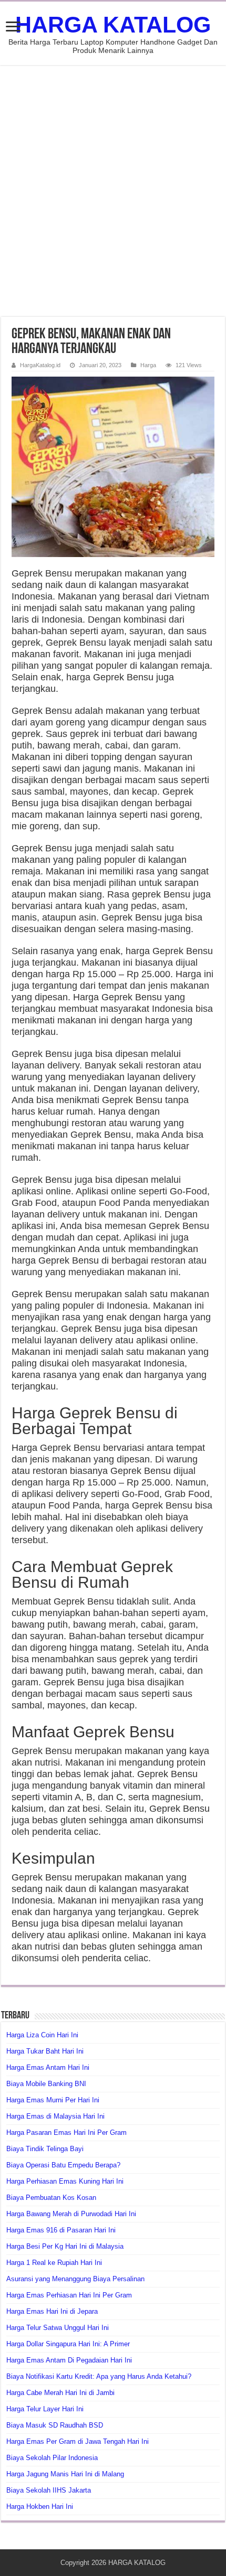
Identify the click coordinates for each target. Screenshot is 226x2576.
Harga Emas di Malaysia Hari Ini (55, 2116)
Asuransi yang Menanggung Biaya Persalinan (75, 2279)
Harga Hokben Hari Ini (40, 2506)
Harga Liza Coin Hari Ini (42, 2035)
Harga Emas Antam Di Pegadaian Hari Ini (69, 2360)
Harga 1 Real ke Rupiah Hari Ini (54, 2263)
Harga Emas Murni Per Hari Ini (53, 2100)
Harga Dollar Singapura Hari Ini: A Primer (68, 2344)
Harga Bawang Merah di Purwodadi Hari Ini (71, 2214)
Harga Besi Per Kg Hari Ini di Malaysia (65, 2246)
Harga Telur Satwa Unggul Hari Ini (58, 2328)
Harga (148, 365)
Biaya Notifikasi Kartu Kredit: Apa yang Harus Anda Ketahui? (99, 2376)
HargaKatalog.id (40, 365)
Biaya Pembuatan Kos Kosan (51, 2198)
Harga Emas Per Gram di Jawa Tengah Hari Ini (78, 2441)
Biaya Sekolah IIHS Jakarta (49, 2490)
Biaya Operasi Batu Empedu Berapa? (63, 2165)
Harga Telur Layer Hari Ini (45, 2409)
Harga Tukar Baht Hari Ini (45, 2051)
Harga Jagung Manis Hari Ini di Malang (65, 2474)
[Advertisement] (113, 191)
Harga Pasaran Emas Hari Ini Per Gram (66, 2133)
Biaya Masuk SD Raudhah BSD (55, 2425)
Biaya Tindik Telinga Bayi (45, 2149)
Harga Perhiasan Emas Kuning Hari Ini (65, 2181)
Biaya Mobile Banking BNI (46, 2084)
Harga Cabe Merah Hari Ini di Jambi (60, 2393)
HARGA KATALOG (113, 25)
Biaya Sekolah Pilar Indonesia (52, 2458)
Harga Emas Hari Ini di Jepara (52, 2311)
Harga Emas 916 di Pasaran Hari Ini (61, 2230)
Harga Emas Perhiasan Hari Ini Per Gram (69, 2295)
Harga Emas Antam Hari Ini (48, 2067)
